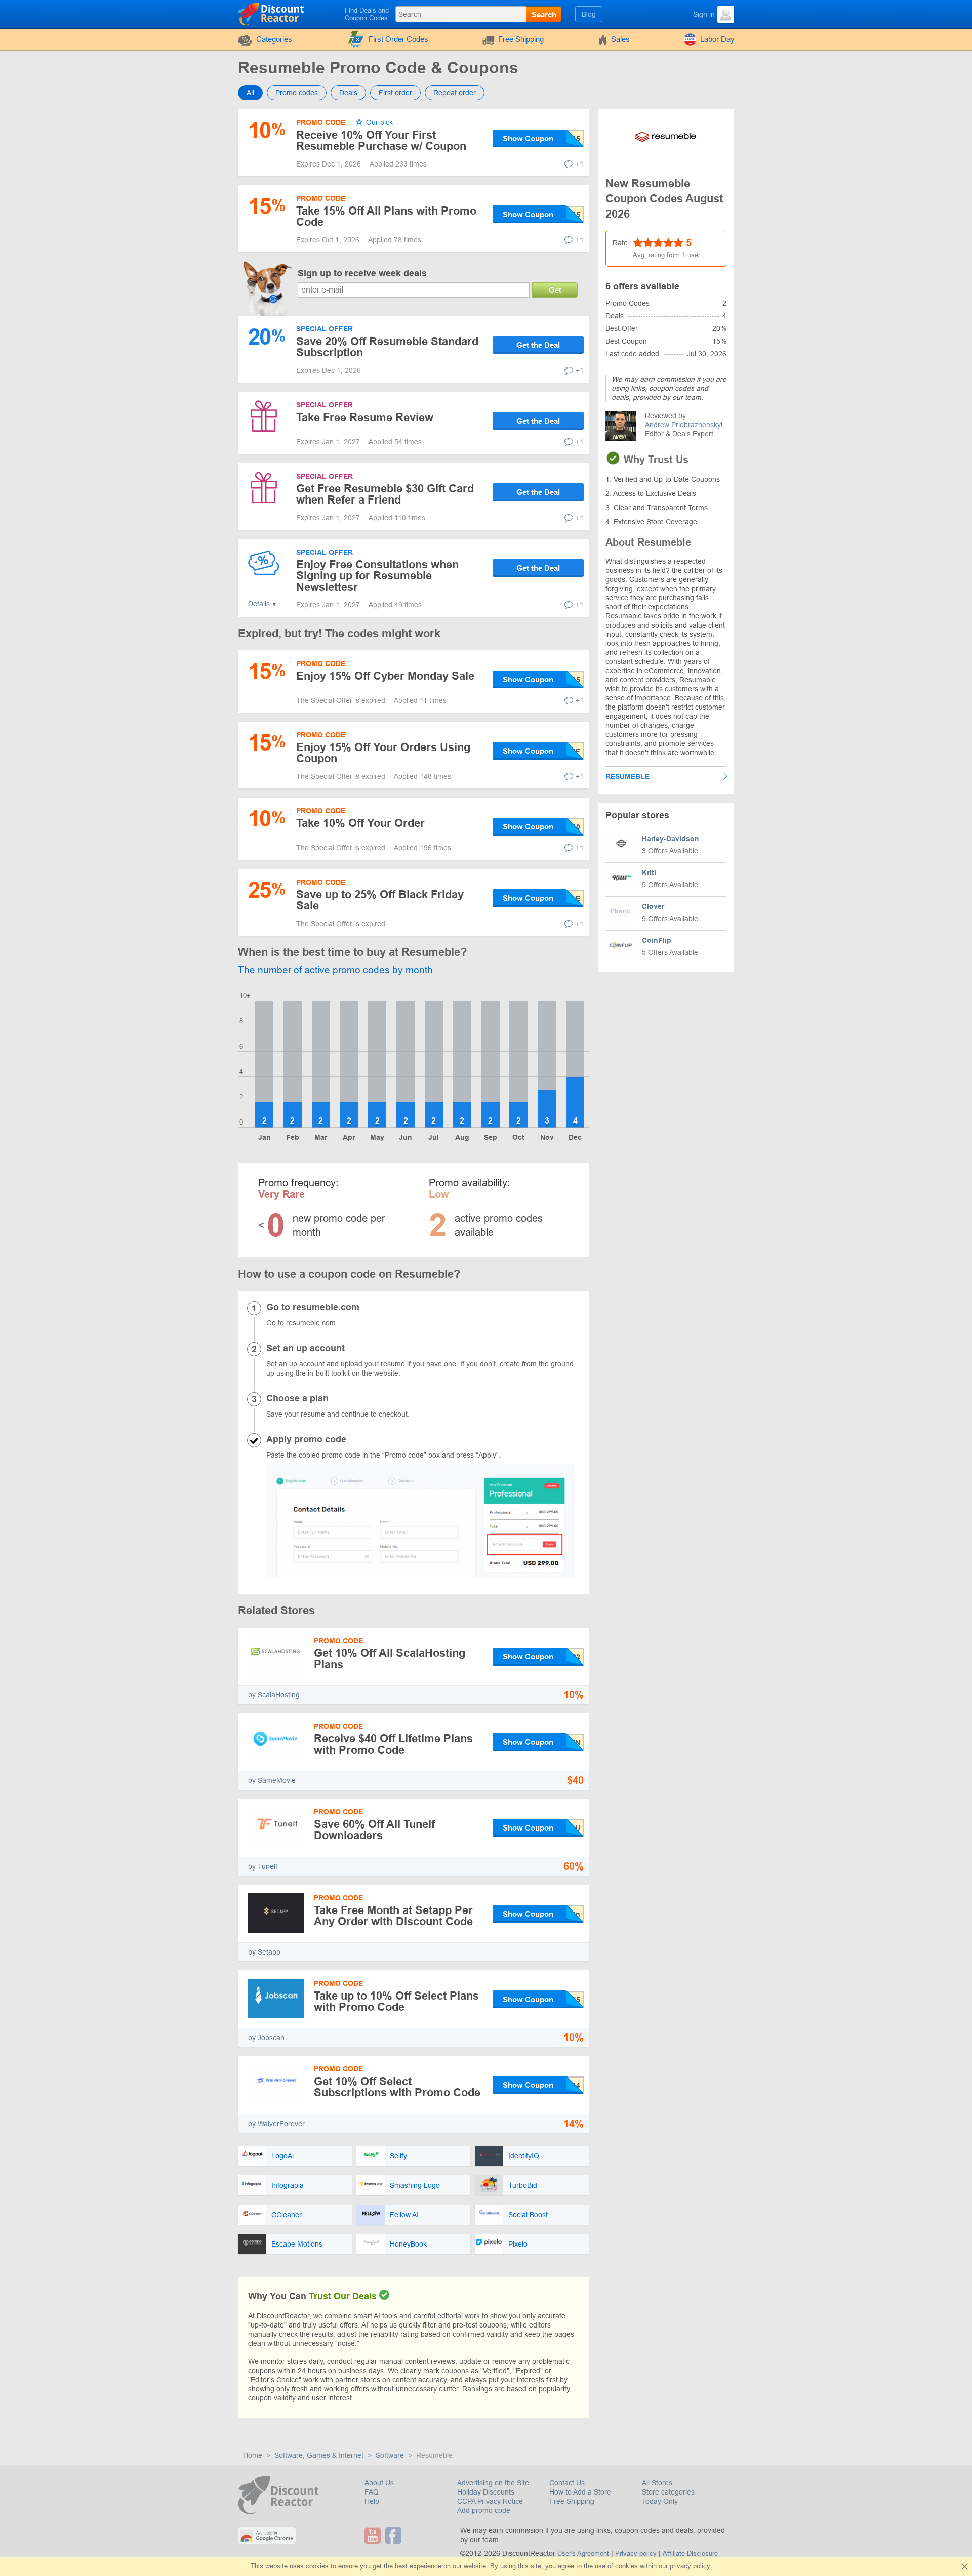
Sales (620, 39)
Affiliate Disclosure (690, 2553)
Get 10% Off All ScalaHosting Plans (390, 1659)
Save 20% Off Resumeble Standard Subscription (387, 347)
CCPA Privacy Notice (490, 2501)
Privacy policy (636, 2553)
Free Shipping (521, 39)
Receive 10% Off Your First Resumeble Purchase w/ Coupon (381, 140)
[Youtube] (374, 2536)
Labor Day (717, 39)
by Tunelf (263, 1866)
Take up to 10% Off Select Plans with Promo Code (396, 2001)
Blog (589, 14)
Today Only (660, 2501)
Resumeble (627, 776)
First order (395, 93)
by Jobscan (266, 2038)
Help (372, 2501)
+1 (580, 164)
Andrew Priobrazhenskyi (684, 425)
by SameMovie (272, 1780)
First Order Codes (398, 39)
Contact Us (567, 2483)
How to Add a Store (580, 2492)
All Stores (657, 2483)
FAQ (372, 2492)
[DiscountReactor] (272, 14)
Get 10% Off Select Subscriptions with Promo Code (397, 2087)
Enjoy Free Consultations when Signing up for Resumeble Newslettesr (377, 576)
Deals (348, 93)
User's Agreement (583, 2553)
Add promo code (484, 2510)
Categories (274, 39)
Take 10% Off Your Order (360, 823)
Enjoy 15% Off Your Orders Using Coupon (383, 753)
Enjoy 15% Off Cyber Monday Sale (385, 676)
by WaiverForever (276, 2124)
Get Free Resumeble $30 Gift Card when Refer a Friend (385, 494)
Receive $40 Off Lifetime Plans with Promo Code (393, 1744)
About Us (379, 2483)
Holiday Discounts (486, 2492)
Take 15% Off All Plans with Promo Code (386, 216)
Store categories (668, 2492)
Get (555, 290)
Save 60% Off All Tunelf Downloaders (374, 1830)
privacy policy (690, 2566)
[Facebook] (395, 2536)
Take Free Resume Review (365, 417)
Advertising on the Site (493, 2483)
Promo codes (297, 93)
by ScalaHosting (274, 1695)
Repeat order (455, 93)
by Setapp (264, 1952)
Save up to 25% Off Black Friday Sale (380, 900)
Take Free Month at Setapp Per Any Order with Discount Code (393, 1916)
